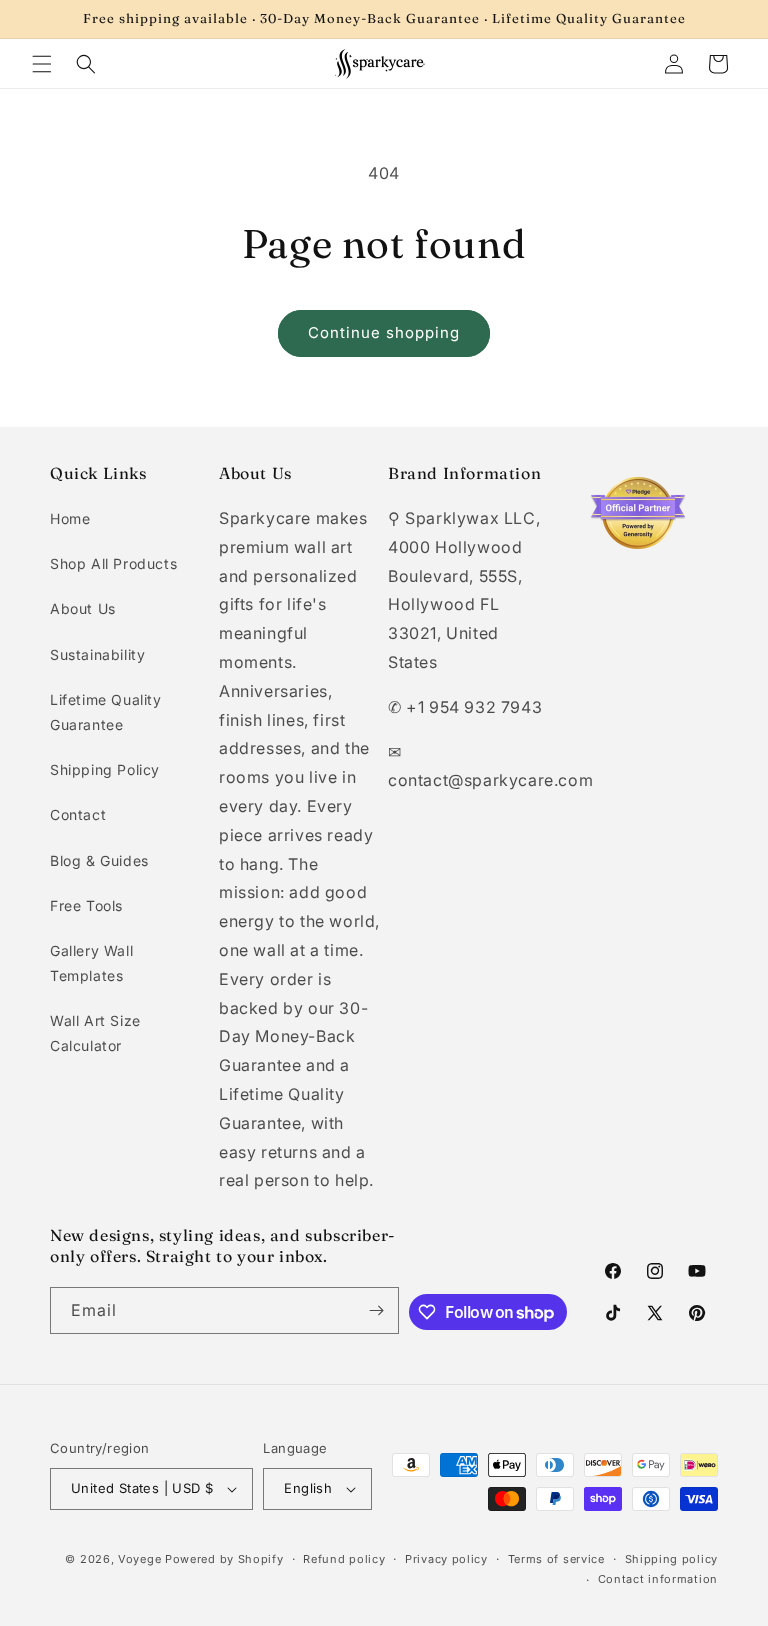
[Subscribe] (376, 1310)
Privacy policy (446, 1559)
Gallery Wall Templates (91, 963)
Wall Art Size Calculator (95, 1033)
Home (70, 518)
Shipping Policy (105, 769)
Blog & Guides (99, 860)
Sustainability (97, 654)
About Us (83, 608)
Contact (78, 814)
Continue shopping (384, 332)
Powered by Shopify (224, 1559)
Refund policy (344, 1559)
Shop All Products (113, 563)
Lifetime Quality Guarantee (106, 712)
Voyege (139, 1559)
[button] (42, 64)
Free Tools (86, 905)
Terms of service (556, 1559)
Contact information (658, 1579)
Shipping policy (672, 1559)
